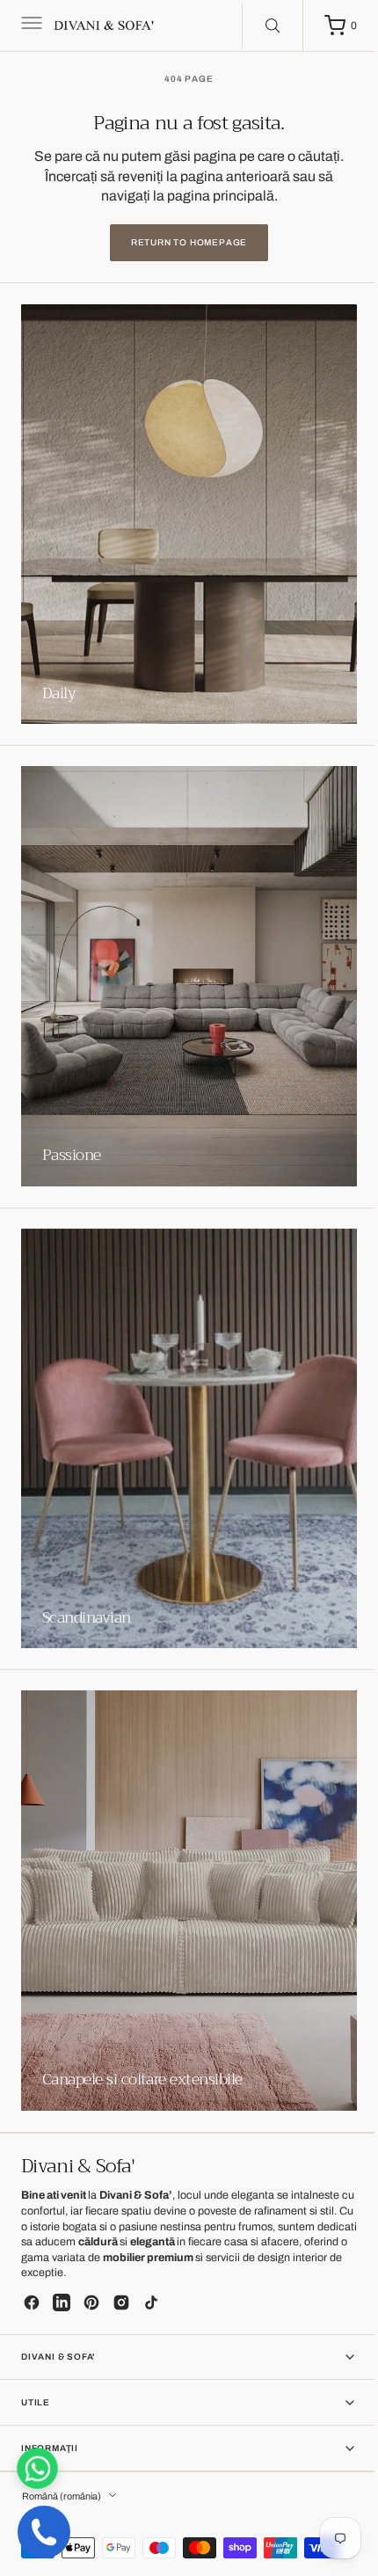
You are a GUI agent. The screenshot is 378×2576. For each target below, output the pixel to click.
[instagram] (121, 2302)
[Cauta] (259, 26)
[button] (30, 26)
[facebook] (32, 2302)
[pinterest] (91, 2302)
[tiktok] (151, 2302)
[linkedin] (62, 2302)
